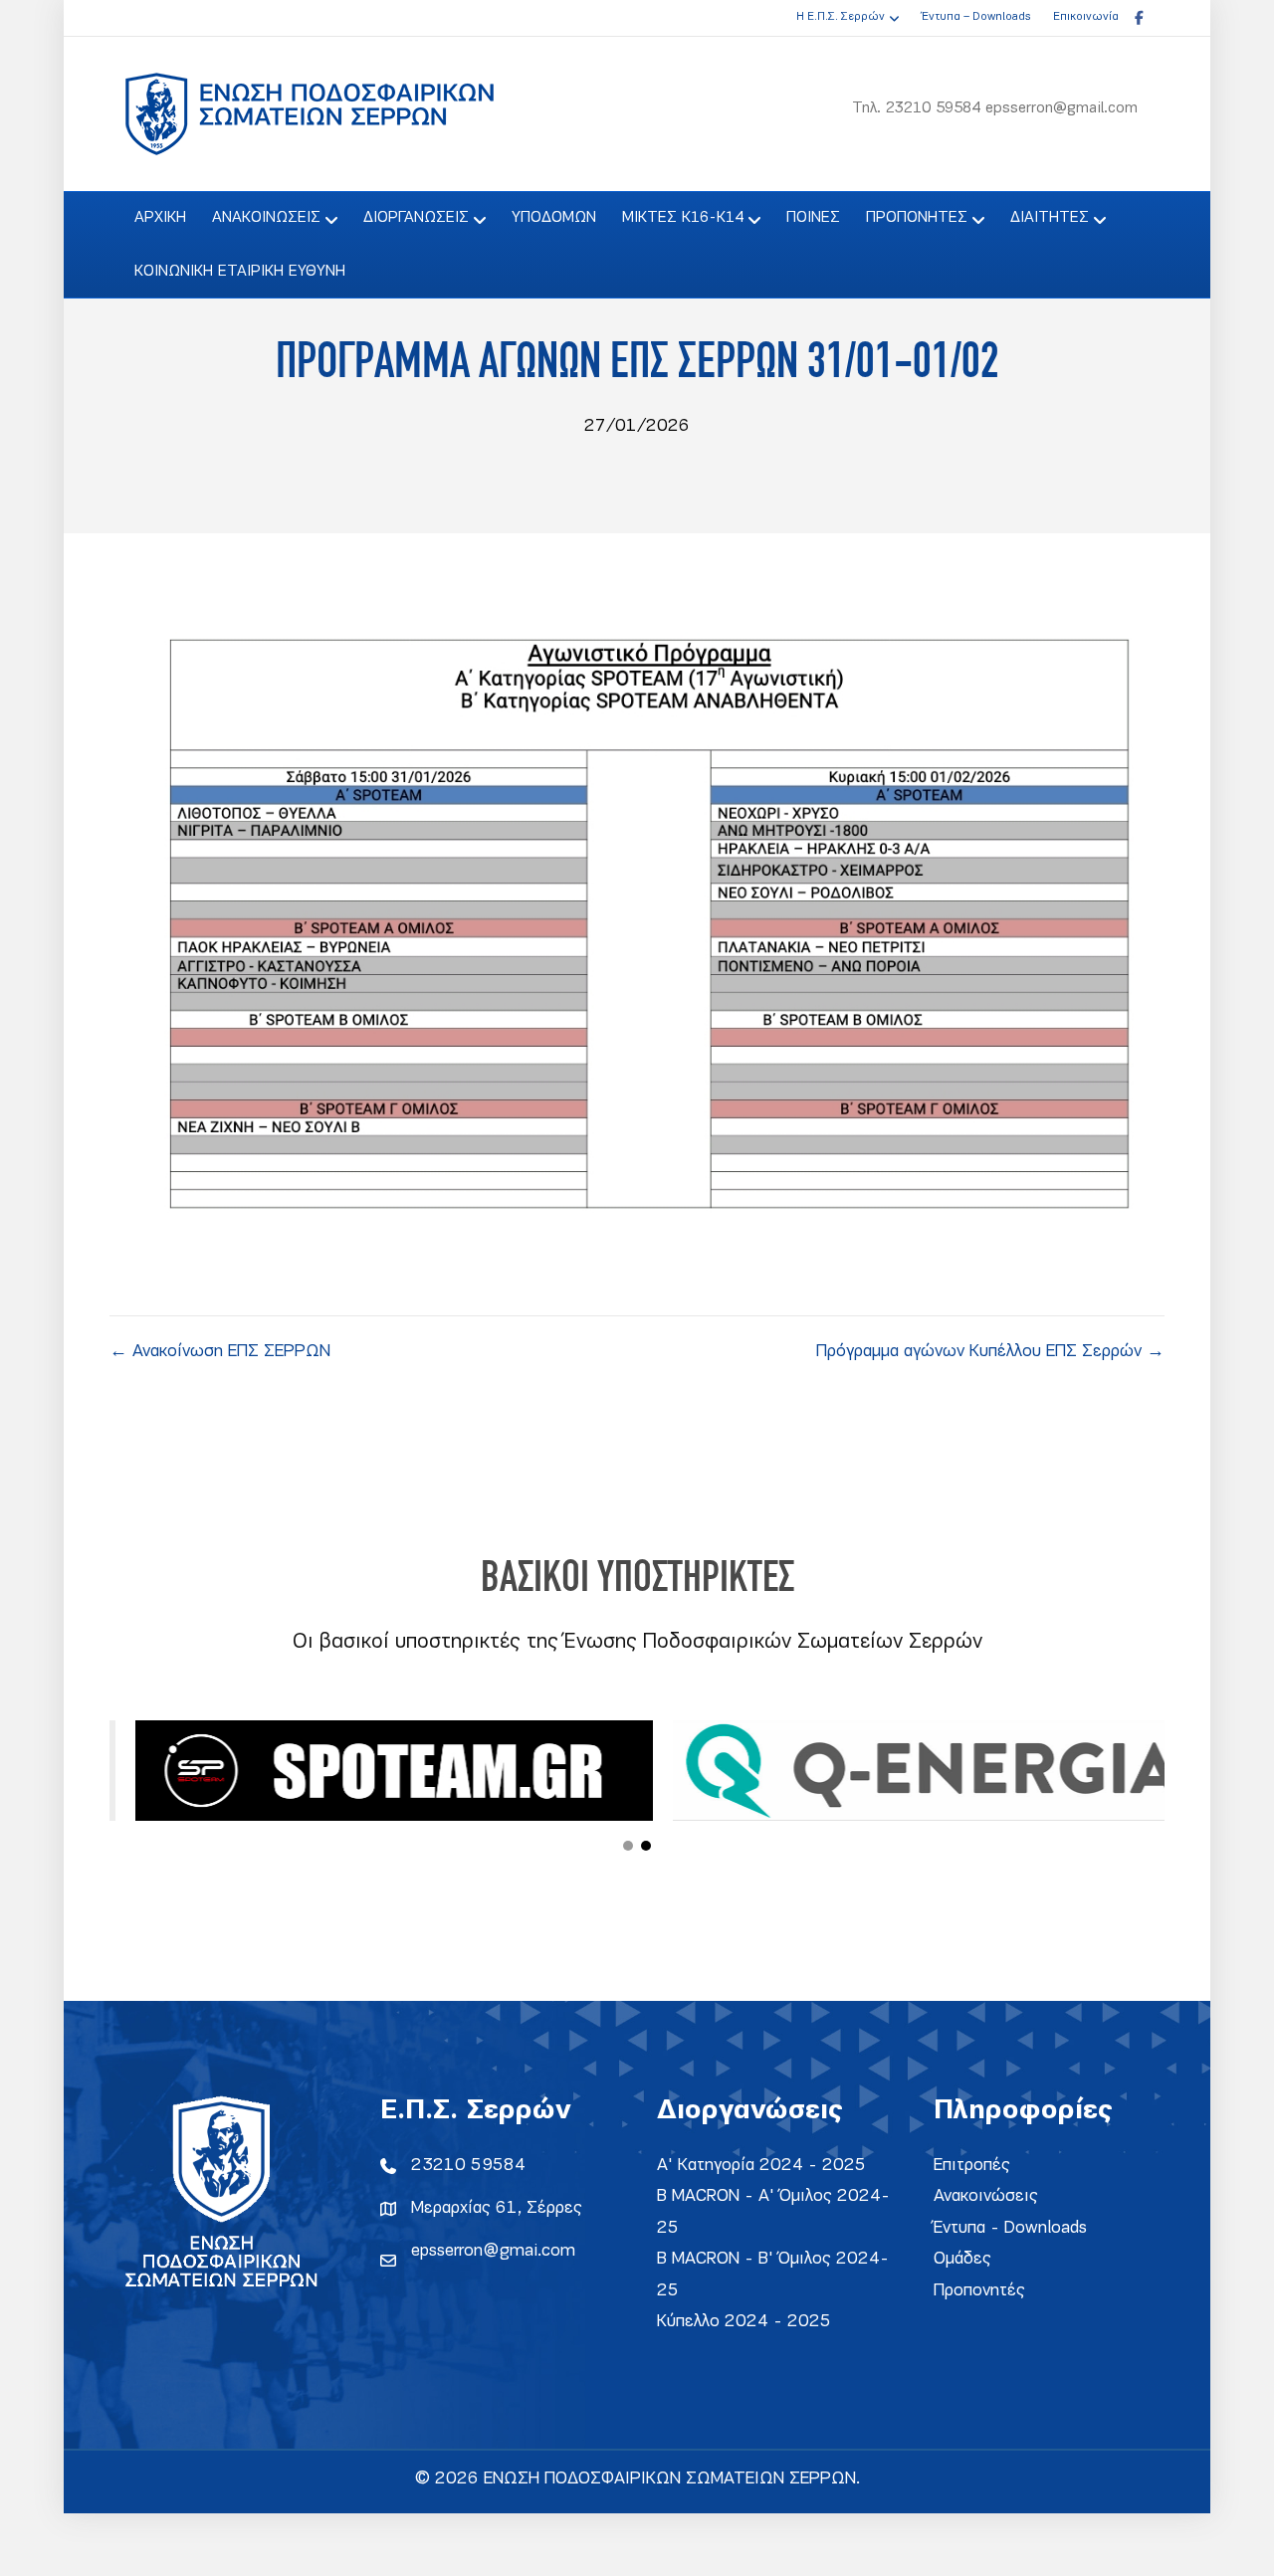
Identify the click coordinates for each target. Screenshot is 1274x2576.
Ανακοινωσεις (266, 218)
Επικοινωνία (1086, 17)
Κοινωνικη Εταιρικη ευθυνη (240, 272)
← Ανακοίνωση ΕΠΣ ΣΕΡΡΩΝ (220, 1352)
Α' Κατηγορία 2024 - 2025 (761, 2166)
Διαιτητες (1050, 218)
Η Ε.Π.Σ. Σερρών (841, 17)
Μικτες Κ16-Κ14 (683, 218)
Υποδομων (554, 218)
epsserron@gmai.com (493, 2251)
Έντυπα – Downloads (976, 17)
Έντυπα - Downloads (1010, 2228)
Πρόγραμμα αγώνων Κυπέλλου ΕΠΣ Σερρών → (990, 1352)
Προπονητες (917, 218)
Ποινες (813, 218)
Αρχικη (160, 218)
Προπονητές (979, 2291)
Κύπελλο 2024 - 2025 (744, 2322)
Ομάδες (962, 2259)
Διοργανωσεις (416, 218)
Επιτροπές (972, 2166)
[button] (628, 1846)
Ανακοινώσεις (986, 2196)
